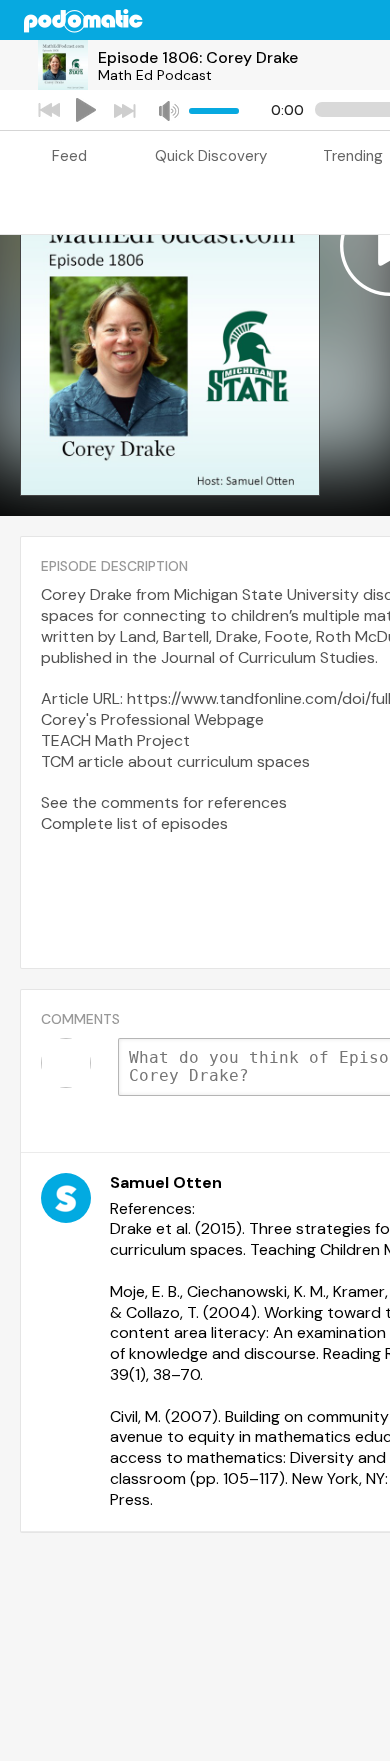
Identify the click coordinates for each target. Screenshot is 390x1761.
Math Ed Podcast (155, 75)
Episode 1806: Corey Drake (198, 57)
